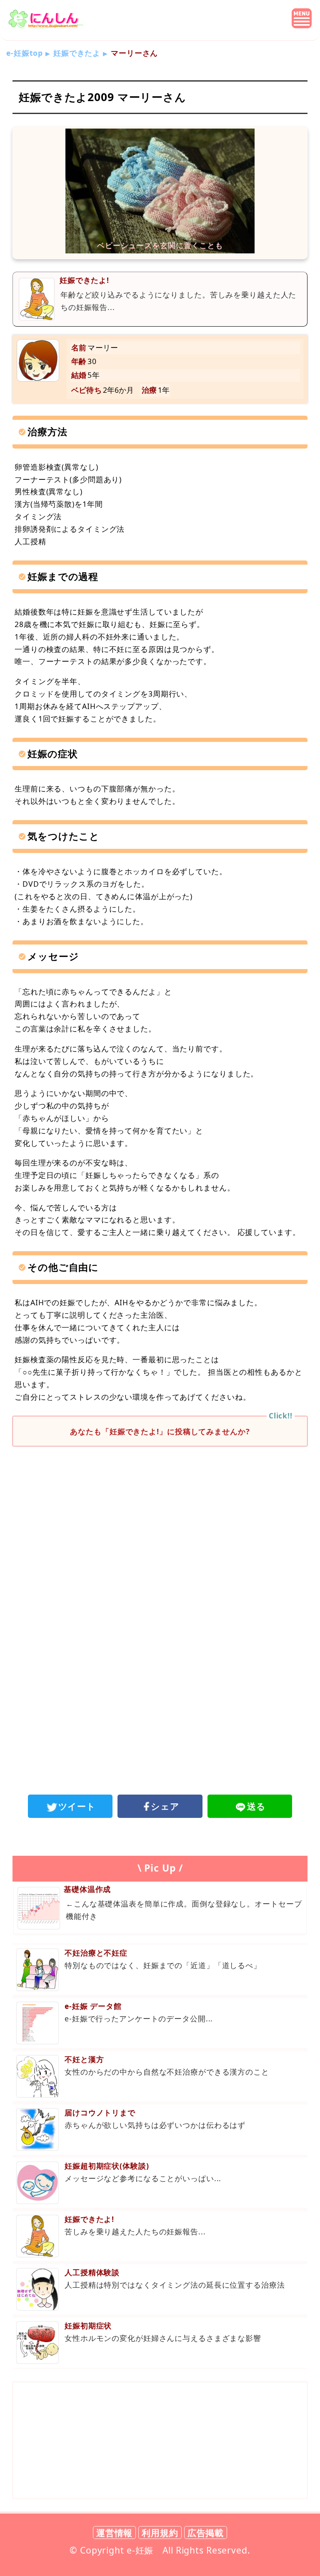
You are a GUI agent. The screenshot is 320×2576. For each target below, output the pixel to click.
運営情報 (115, 2533)
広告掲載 (206, 2533)
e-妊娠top (25, 53)
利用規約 (160, 2533)
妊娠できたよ (77, 53)
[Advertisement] (160, 1521)
